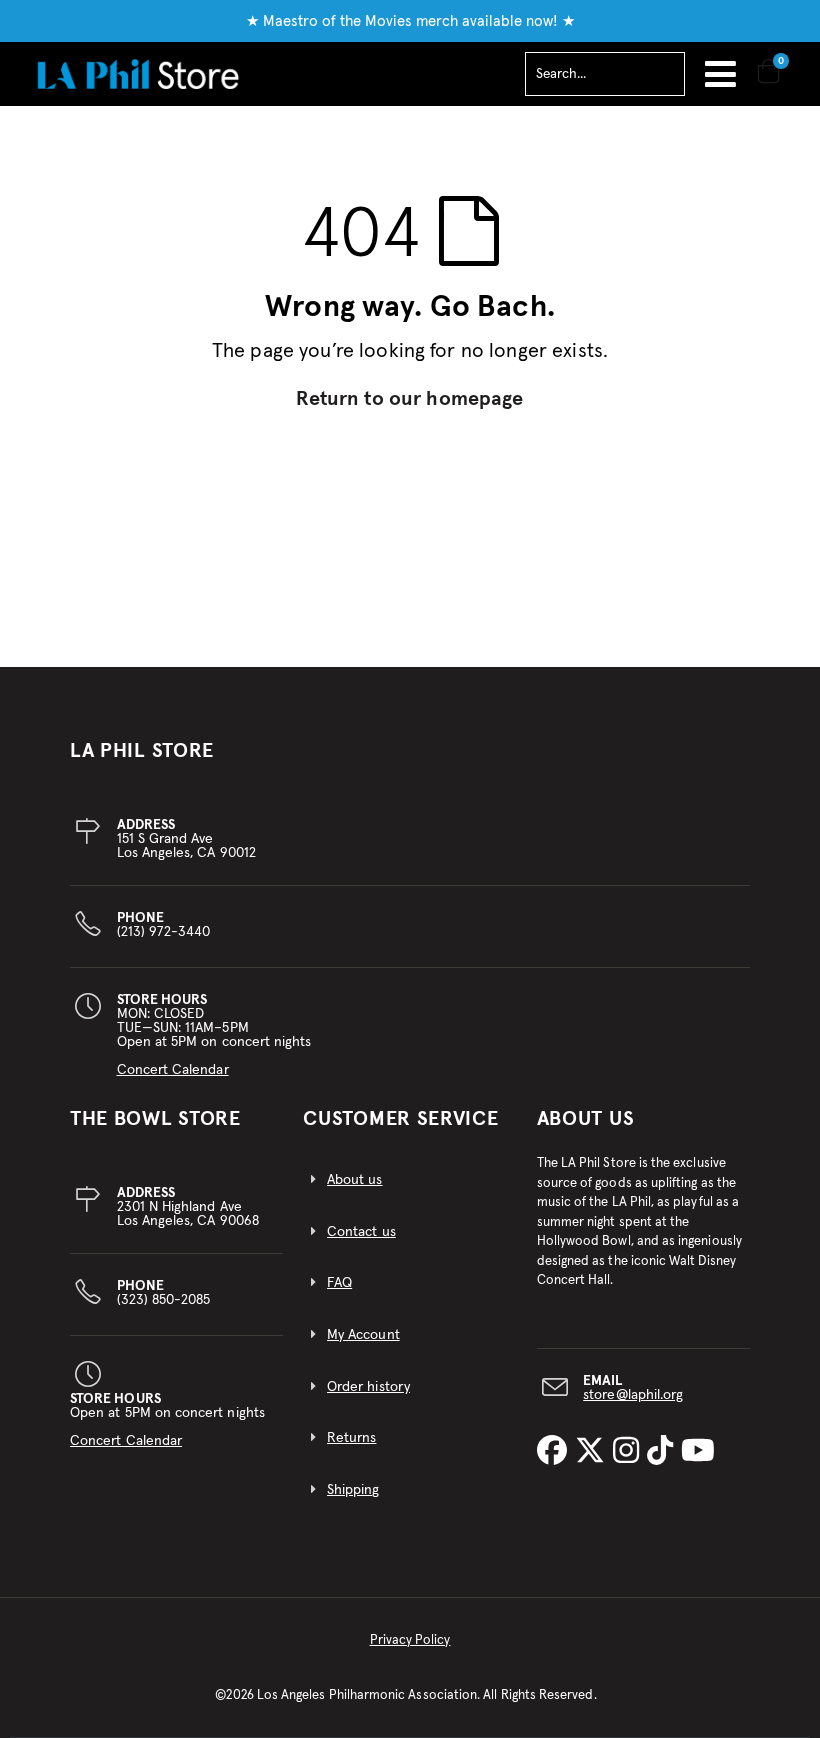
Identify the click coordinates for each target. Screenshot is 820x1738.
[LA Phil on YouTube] (698, 1452)
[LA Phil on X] (594, 1452)
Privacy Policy (410, 1640)
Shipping (353, 1490)
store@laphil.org (633, 1395)
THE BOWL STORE (155, 1119)
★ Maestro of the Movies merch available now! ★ (410, 21)
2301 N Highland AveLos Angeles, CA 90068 (188, 1207)
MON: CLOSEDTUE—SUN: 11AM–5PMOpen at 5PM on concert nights (214, 1035)
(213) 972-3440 (164, 925)
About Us (586, 1119)
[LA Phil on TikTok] (664, 1452)
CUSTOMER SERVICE (400, 1119)
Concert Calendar (173, 1070)
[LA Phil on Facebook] (556, 1452)
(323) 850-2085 (164, 1293)
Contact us (361, 1232)
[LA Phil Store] (137, 73)
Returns (351, 1438)
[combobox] (605, 74)
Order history (368, 1387)
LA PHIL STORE (142, 751)
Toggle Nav (720, 74)
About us (355, 1180)
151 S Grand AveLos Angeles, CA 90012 (186, 839)
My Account (363, 1335)
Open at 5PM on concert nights (167, 1420)
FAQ (339, 1283)
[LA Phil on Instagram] (630, 1452)
